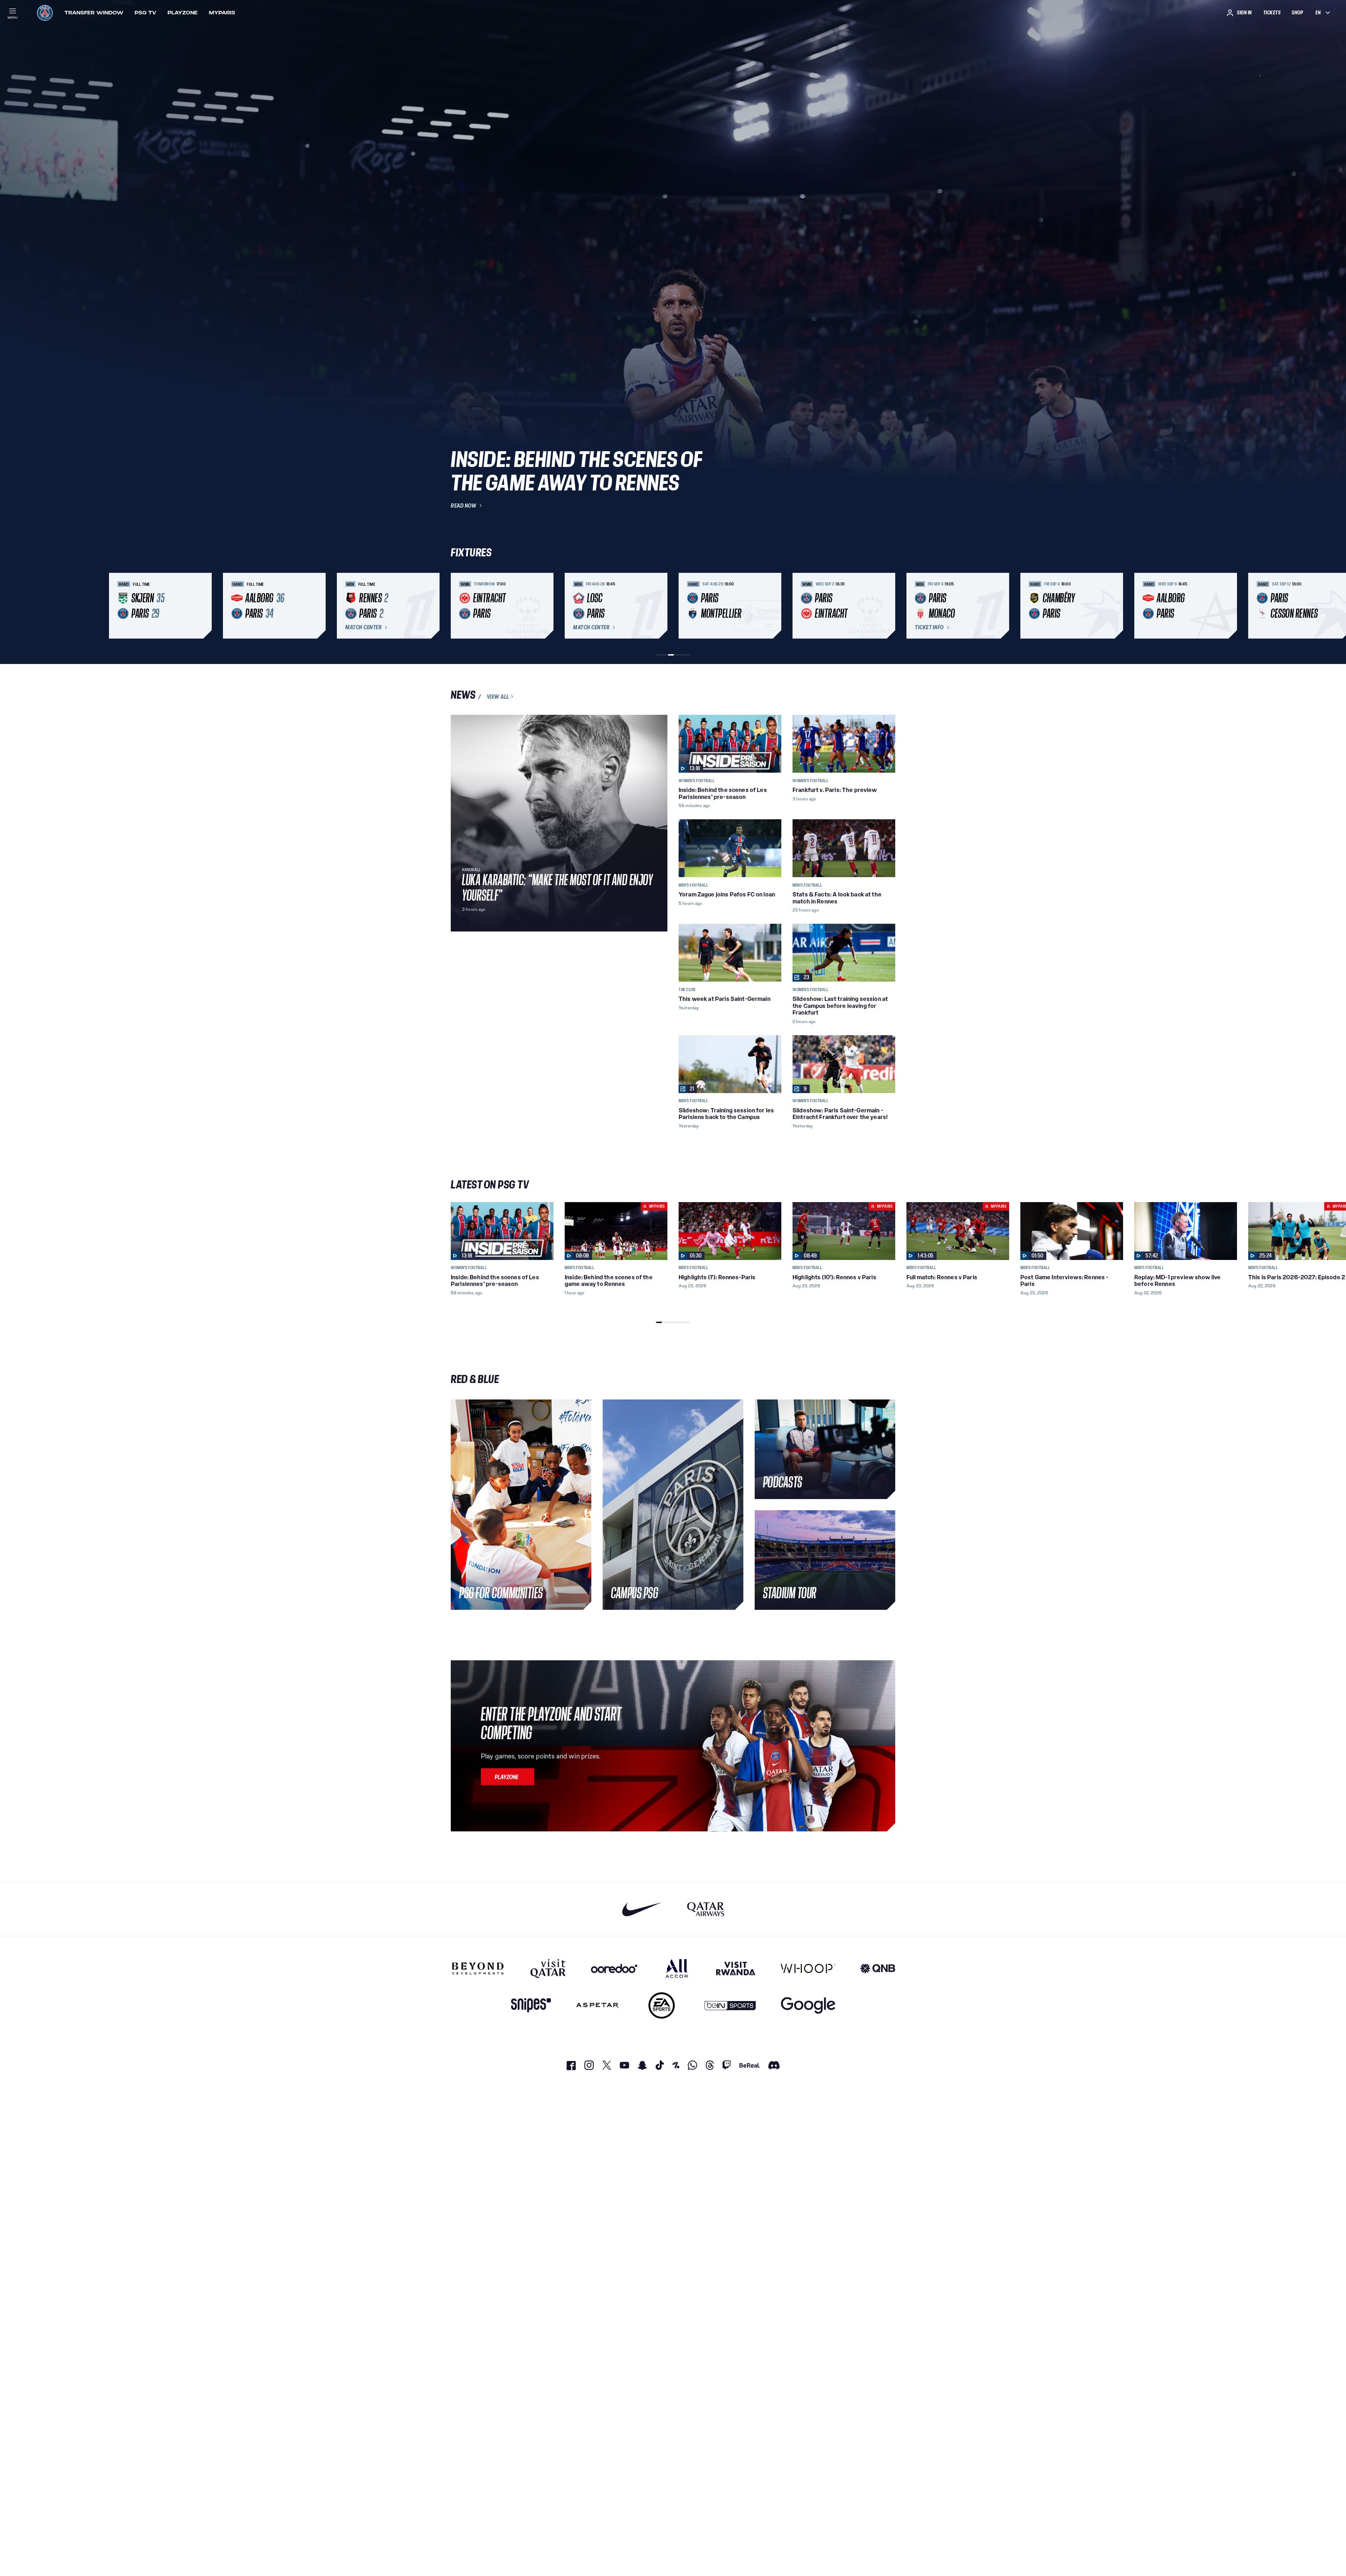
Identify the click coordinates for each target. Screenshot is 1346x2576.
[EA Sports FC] (662, 2005)
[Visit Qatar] (548, 1968)
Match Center (363, 628)
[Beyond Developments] (478, 1968)
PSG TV (145, 13)
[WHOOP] (808, 1968)
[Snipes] (531, 2005)
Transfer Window (94, 13)
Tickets (1272, 13)
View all (498, 697)
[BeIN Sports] (730, 2005)
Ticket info (929, 628)
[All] (677, 1968)
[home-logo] (45, 13)
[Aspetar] (597, 2005)
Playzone (183, 13)
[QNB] (878, 1968)
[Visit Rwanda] (736, 1968)
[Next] (887, 606)
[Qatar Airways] (706, 1909)
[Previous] (459, 606)
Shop (1297, 13)
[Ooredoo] (614, 1968)
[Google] (808, 2005)
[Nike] (642, 1909)
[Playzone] (508, 1777)
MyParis (222, 13)
